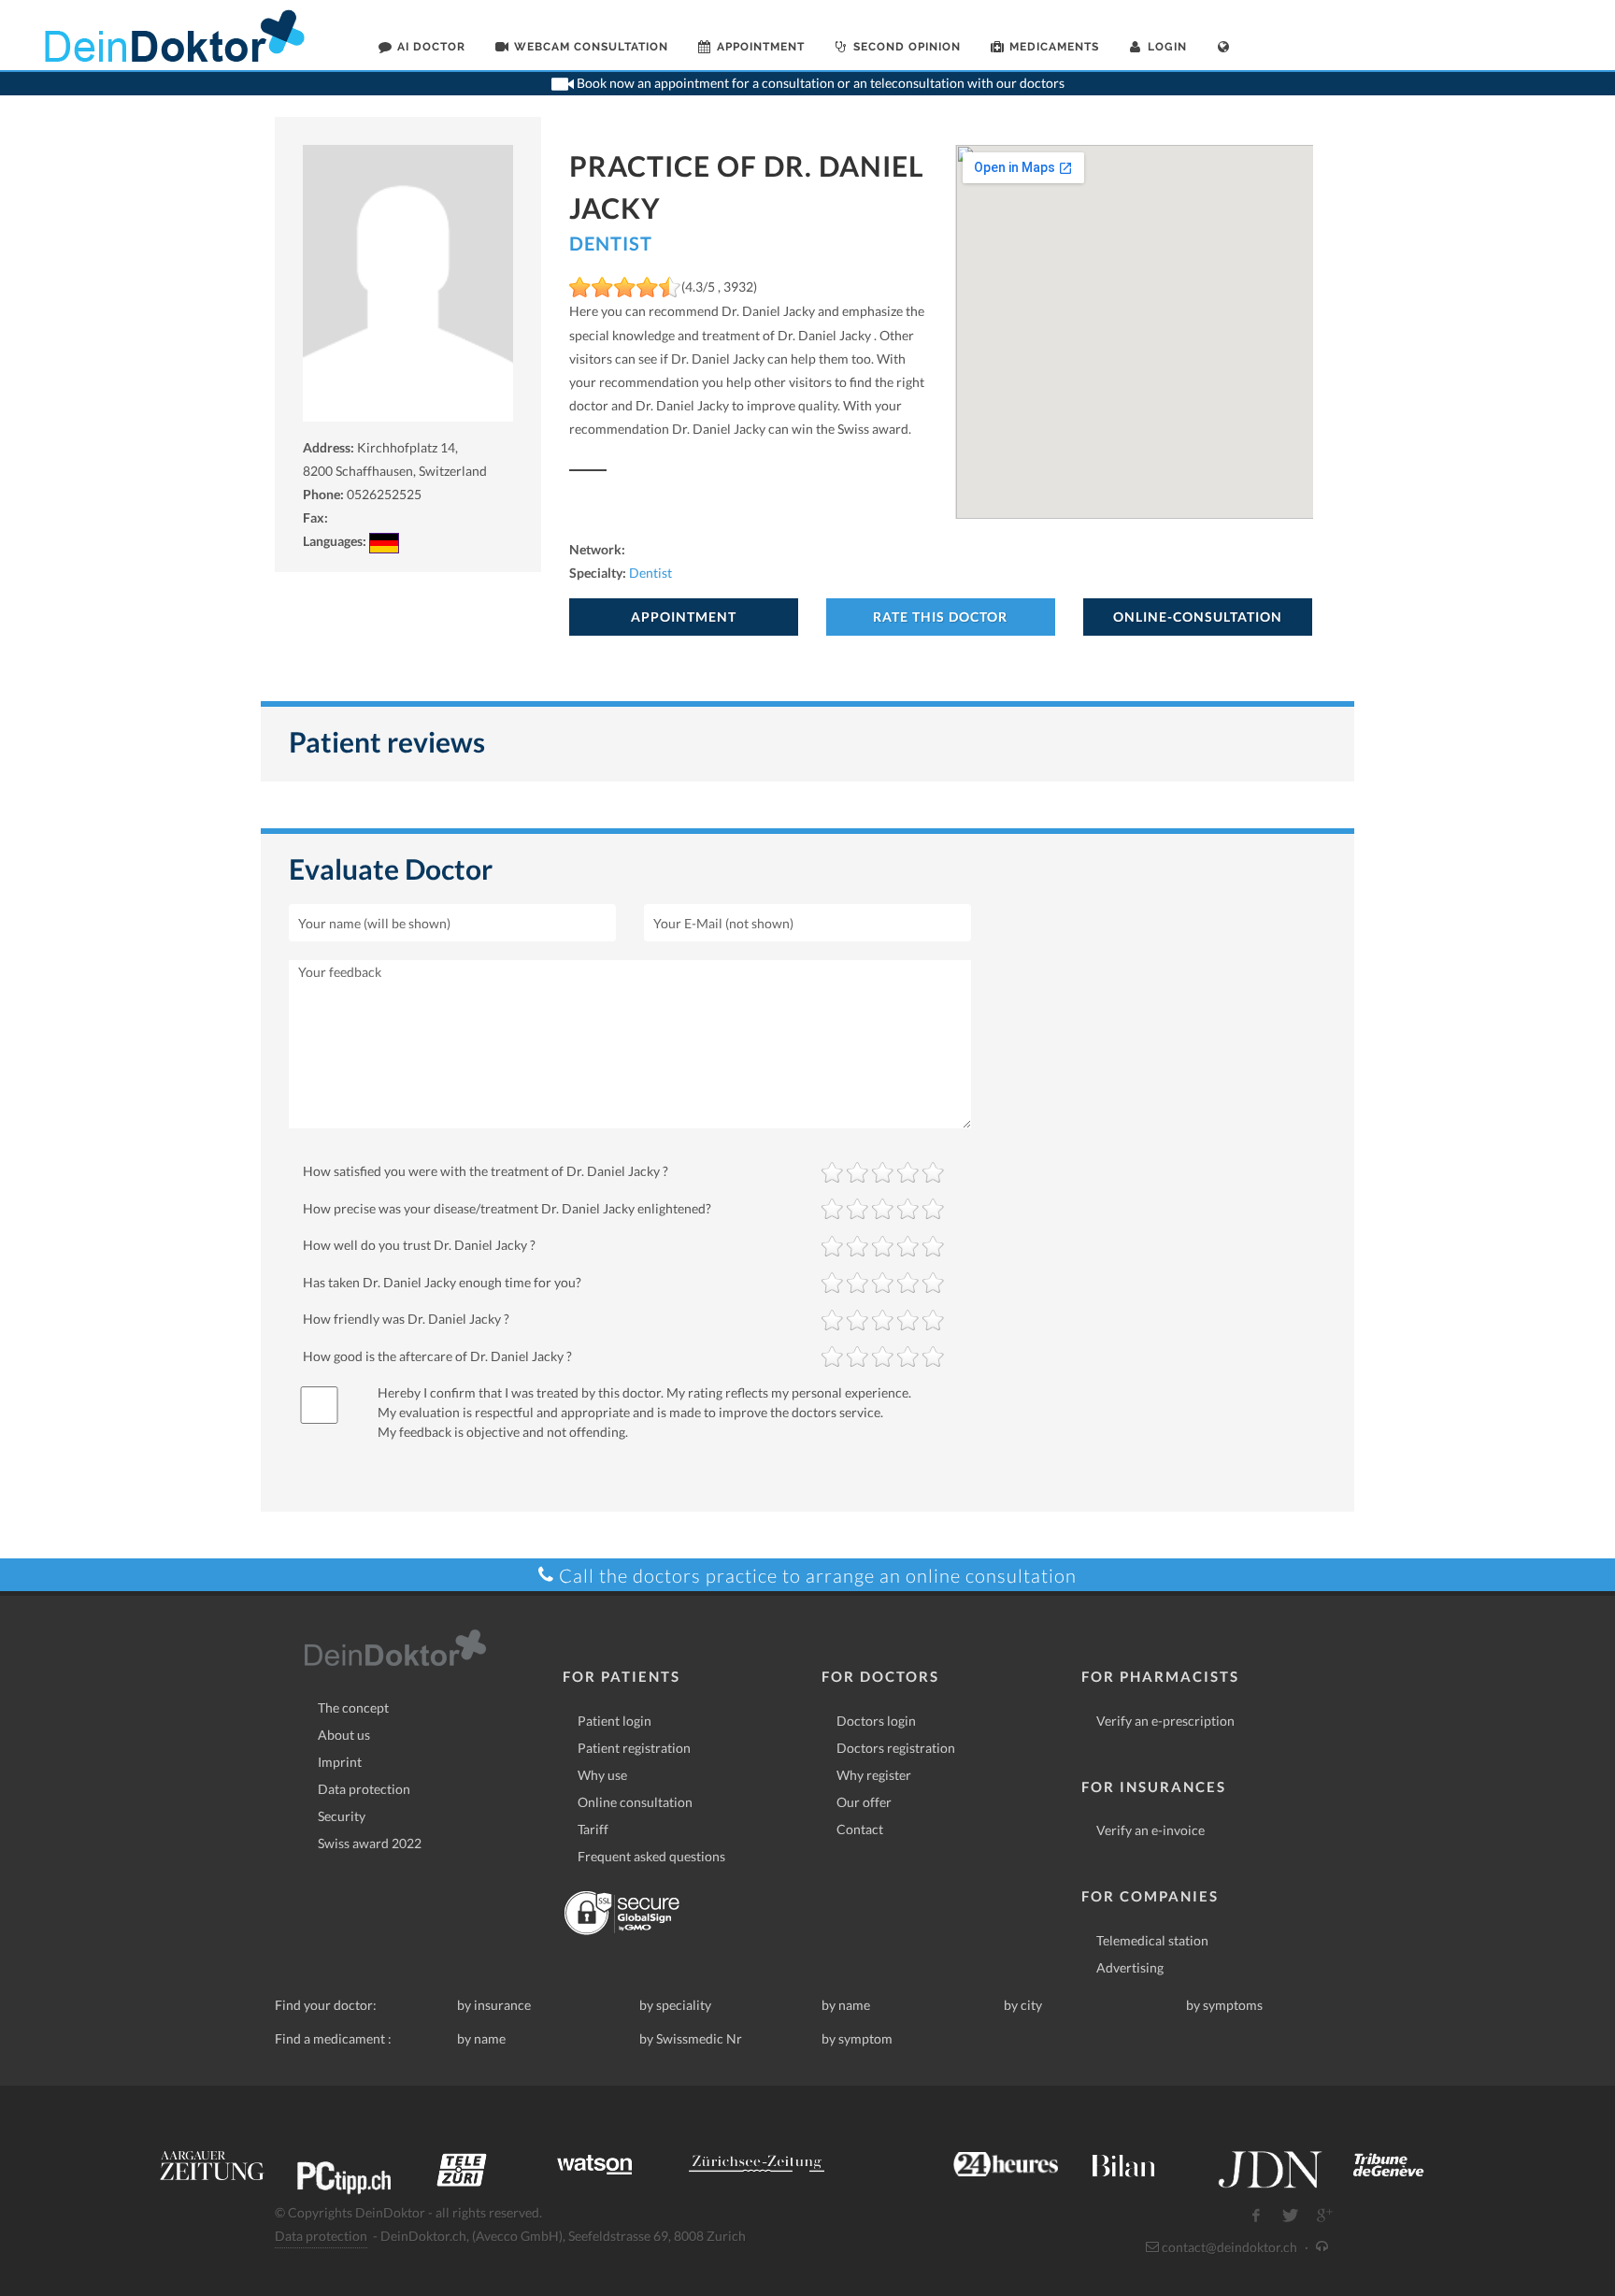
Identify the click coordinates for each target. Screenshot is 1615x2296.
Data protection (364, 1789)
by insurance (494, 2005)
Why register (874, 1775)
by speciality (675, 2005)
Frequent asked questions (651, 1856)
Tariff (593, 1829)
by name (846, 2005)
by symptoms (1224, 2005)
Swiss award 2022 (370, 1843)
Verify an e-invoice (1151, 1830)
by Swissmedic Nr (691, 2038)
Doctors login (876, 1721)
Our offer (864, 1802)
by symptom (857, 2038)
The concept (353, 1708)
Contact (860, 1829)
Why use (602, 1775)
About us (344, 1735)
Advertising (1130, 1967)
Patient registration (634, 1748)
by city (1023, 2005)
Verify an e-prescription (1165, 1721)
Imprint (340, 1762)
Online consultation (635, 1802)
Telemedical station (1152, 1940)
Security (342, 1816)
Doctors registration (896, 1748)
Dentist (611, 243)
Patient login (615, 1721)
